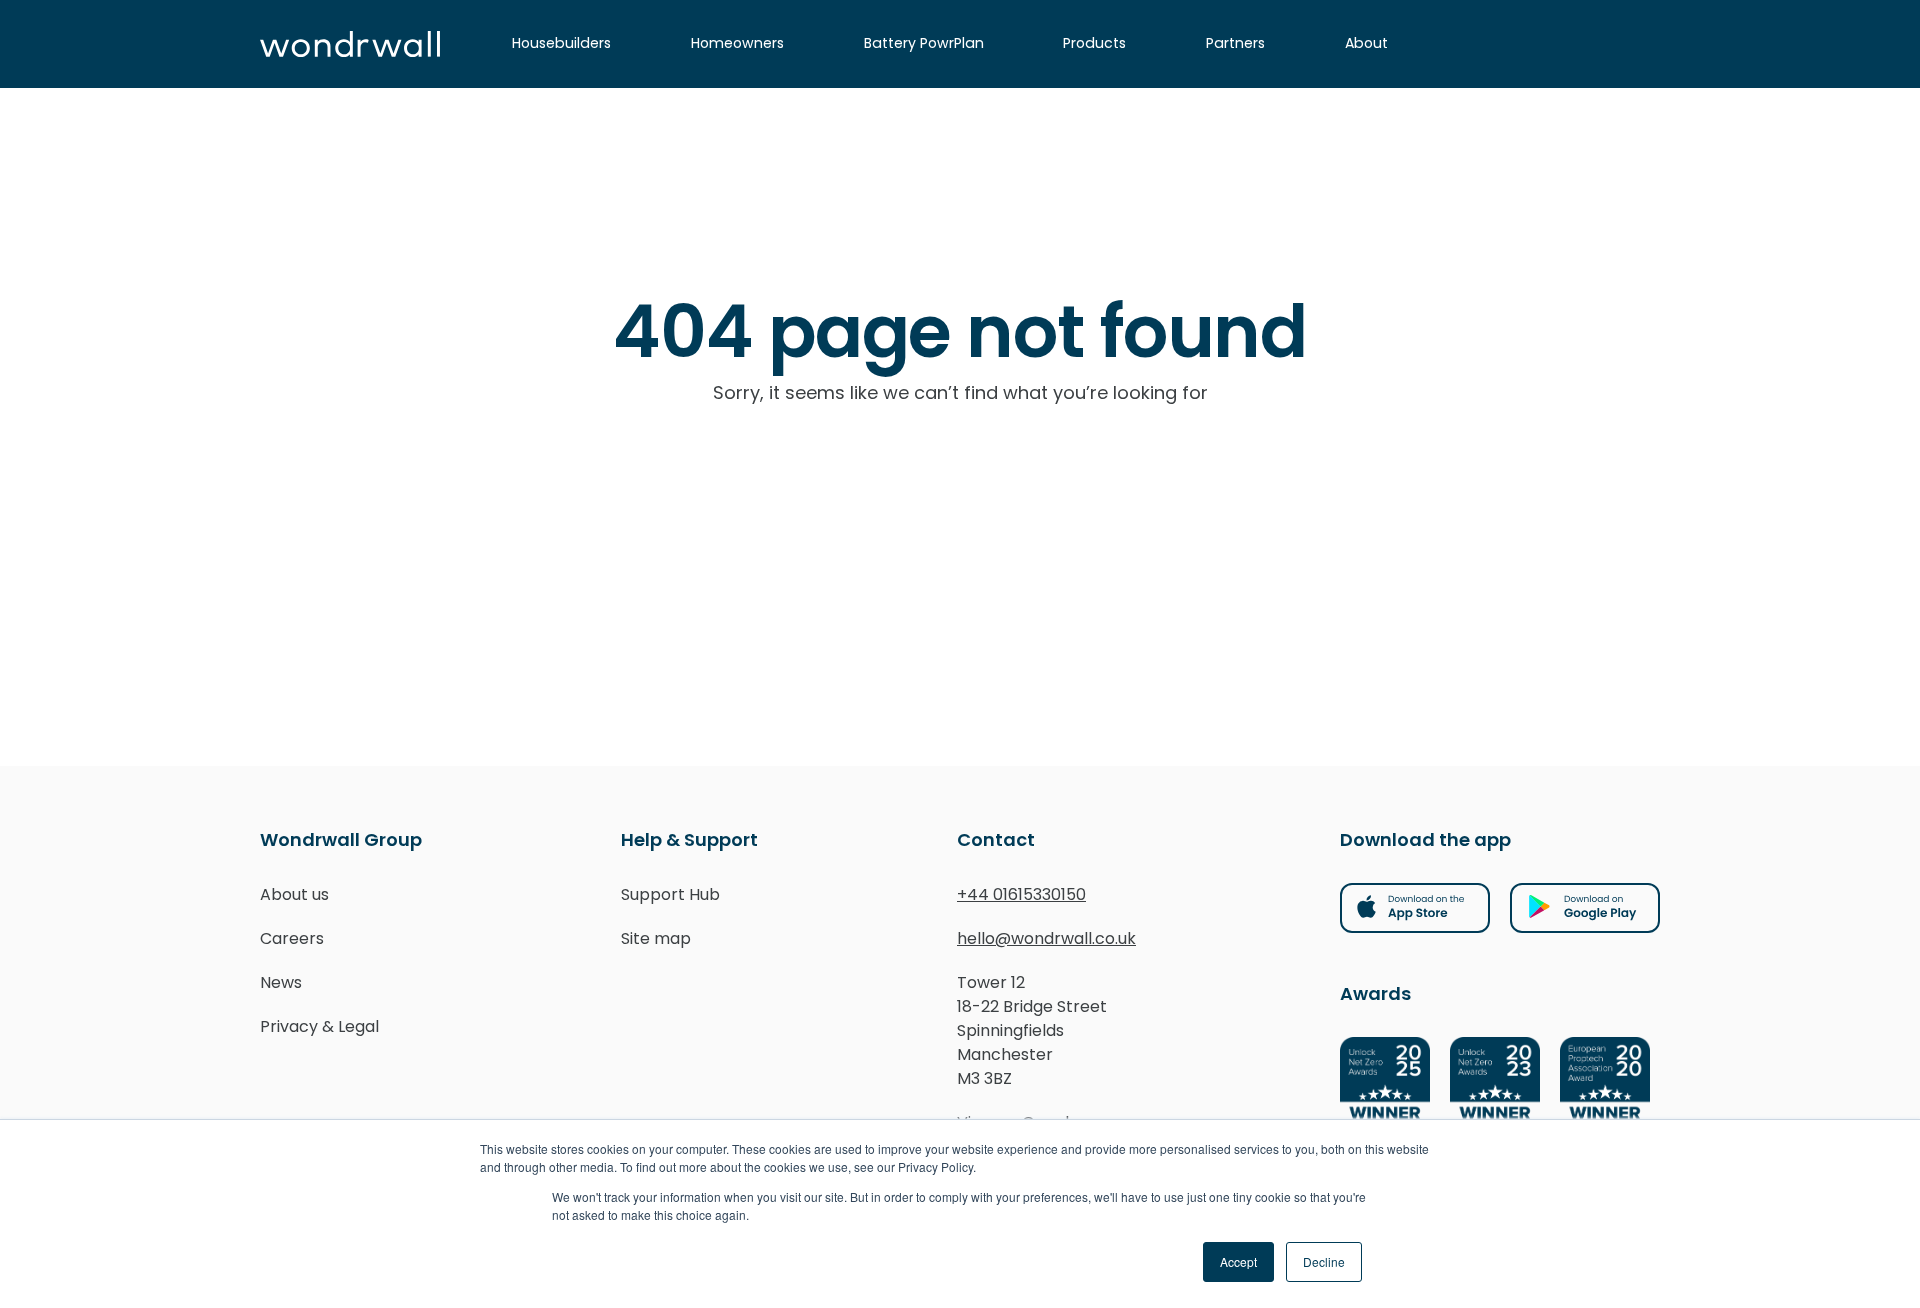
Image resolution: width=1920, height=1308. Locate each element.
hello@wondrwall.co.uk (1046, 938)
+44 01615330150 (1021, 894)
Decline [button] (1324, 1261)
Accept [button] (1238, 1261)
